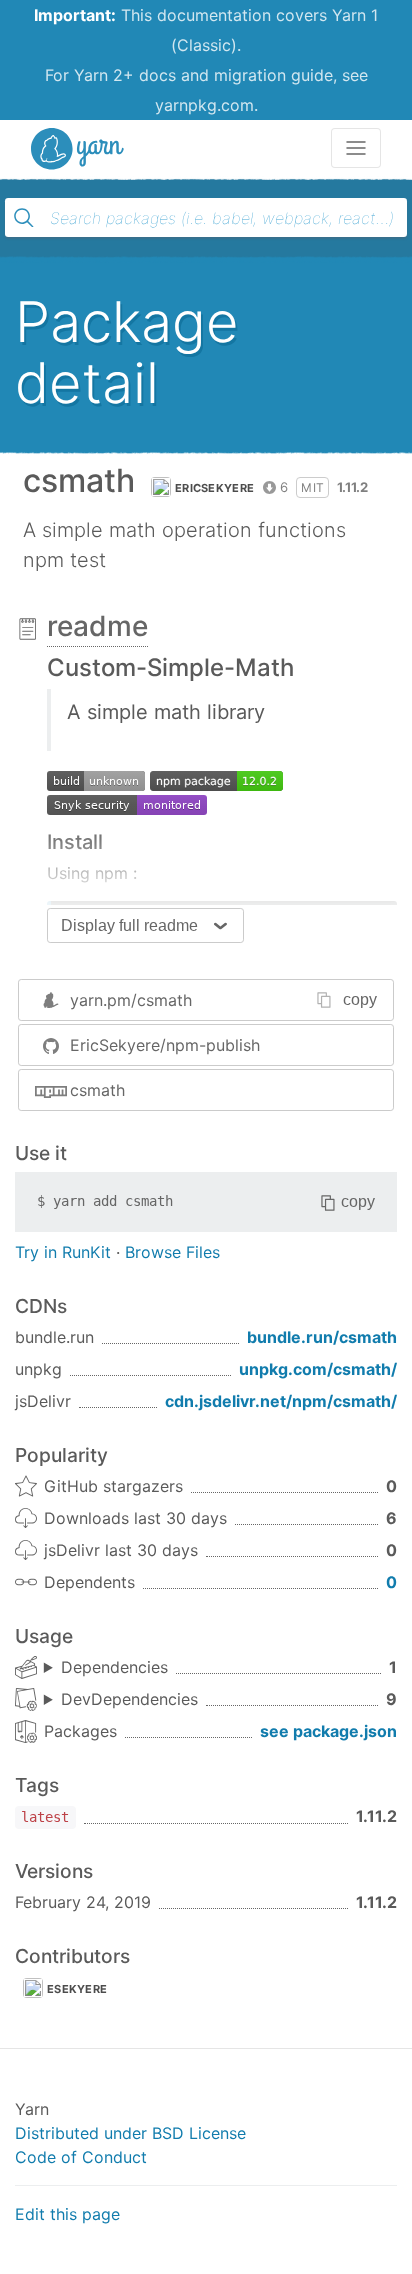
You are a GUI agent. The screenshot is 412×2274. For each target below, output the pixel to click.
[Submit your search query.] (24, 218)
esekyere (77, 1989)
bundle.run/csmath (322, 1337)
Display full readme (129, 925)
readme (97, 626)
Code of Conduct (81, 2157)
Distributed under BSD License (130, 2133)
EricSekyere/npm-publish (165, 1045)
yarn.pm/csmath (131, 1000)
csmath (97, 1090)
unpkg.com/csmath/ (318, 1369)
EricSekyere (214, 488)
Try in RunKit (63, 1252)
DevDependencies (129, 1699)
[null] (96, 779)
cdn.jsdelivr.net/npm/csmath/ (281, 1401)
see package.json (328, 1731)
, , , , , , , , (121, 1700)
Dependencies (114, 1667)
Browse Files (172, 1252)
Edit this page (67, 2214)
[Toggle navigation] (356, 148)
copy (360, 999)
